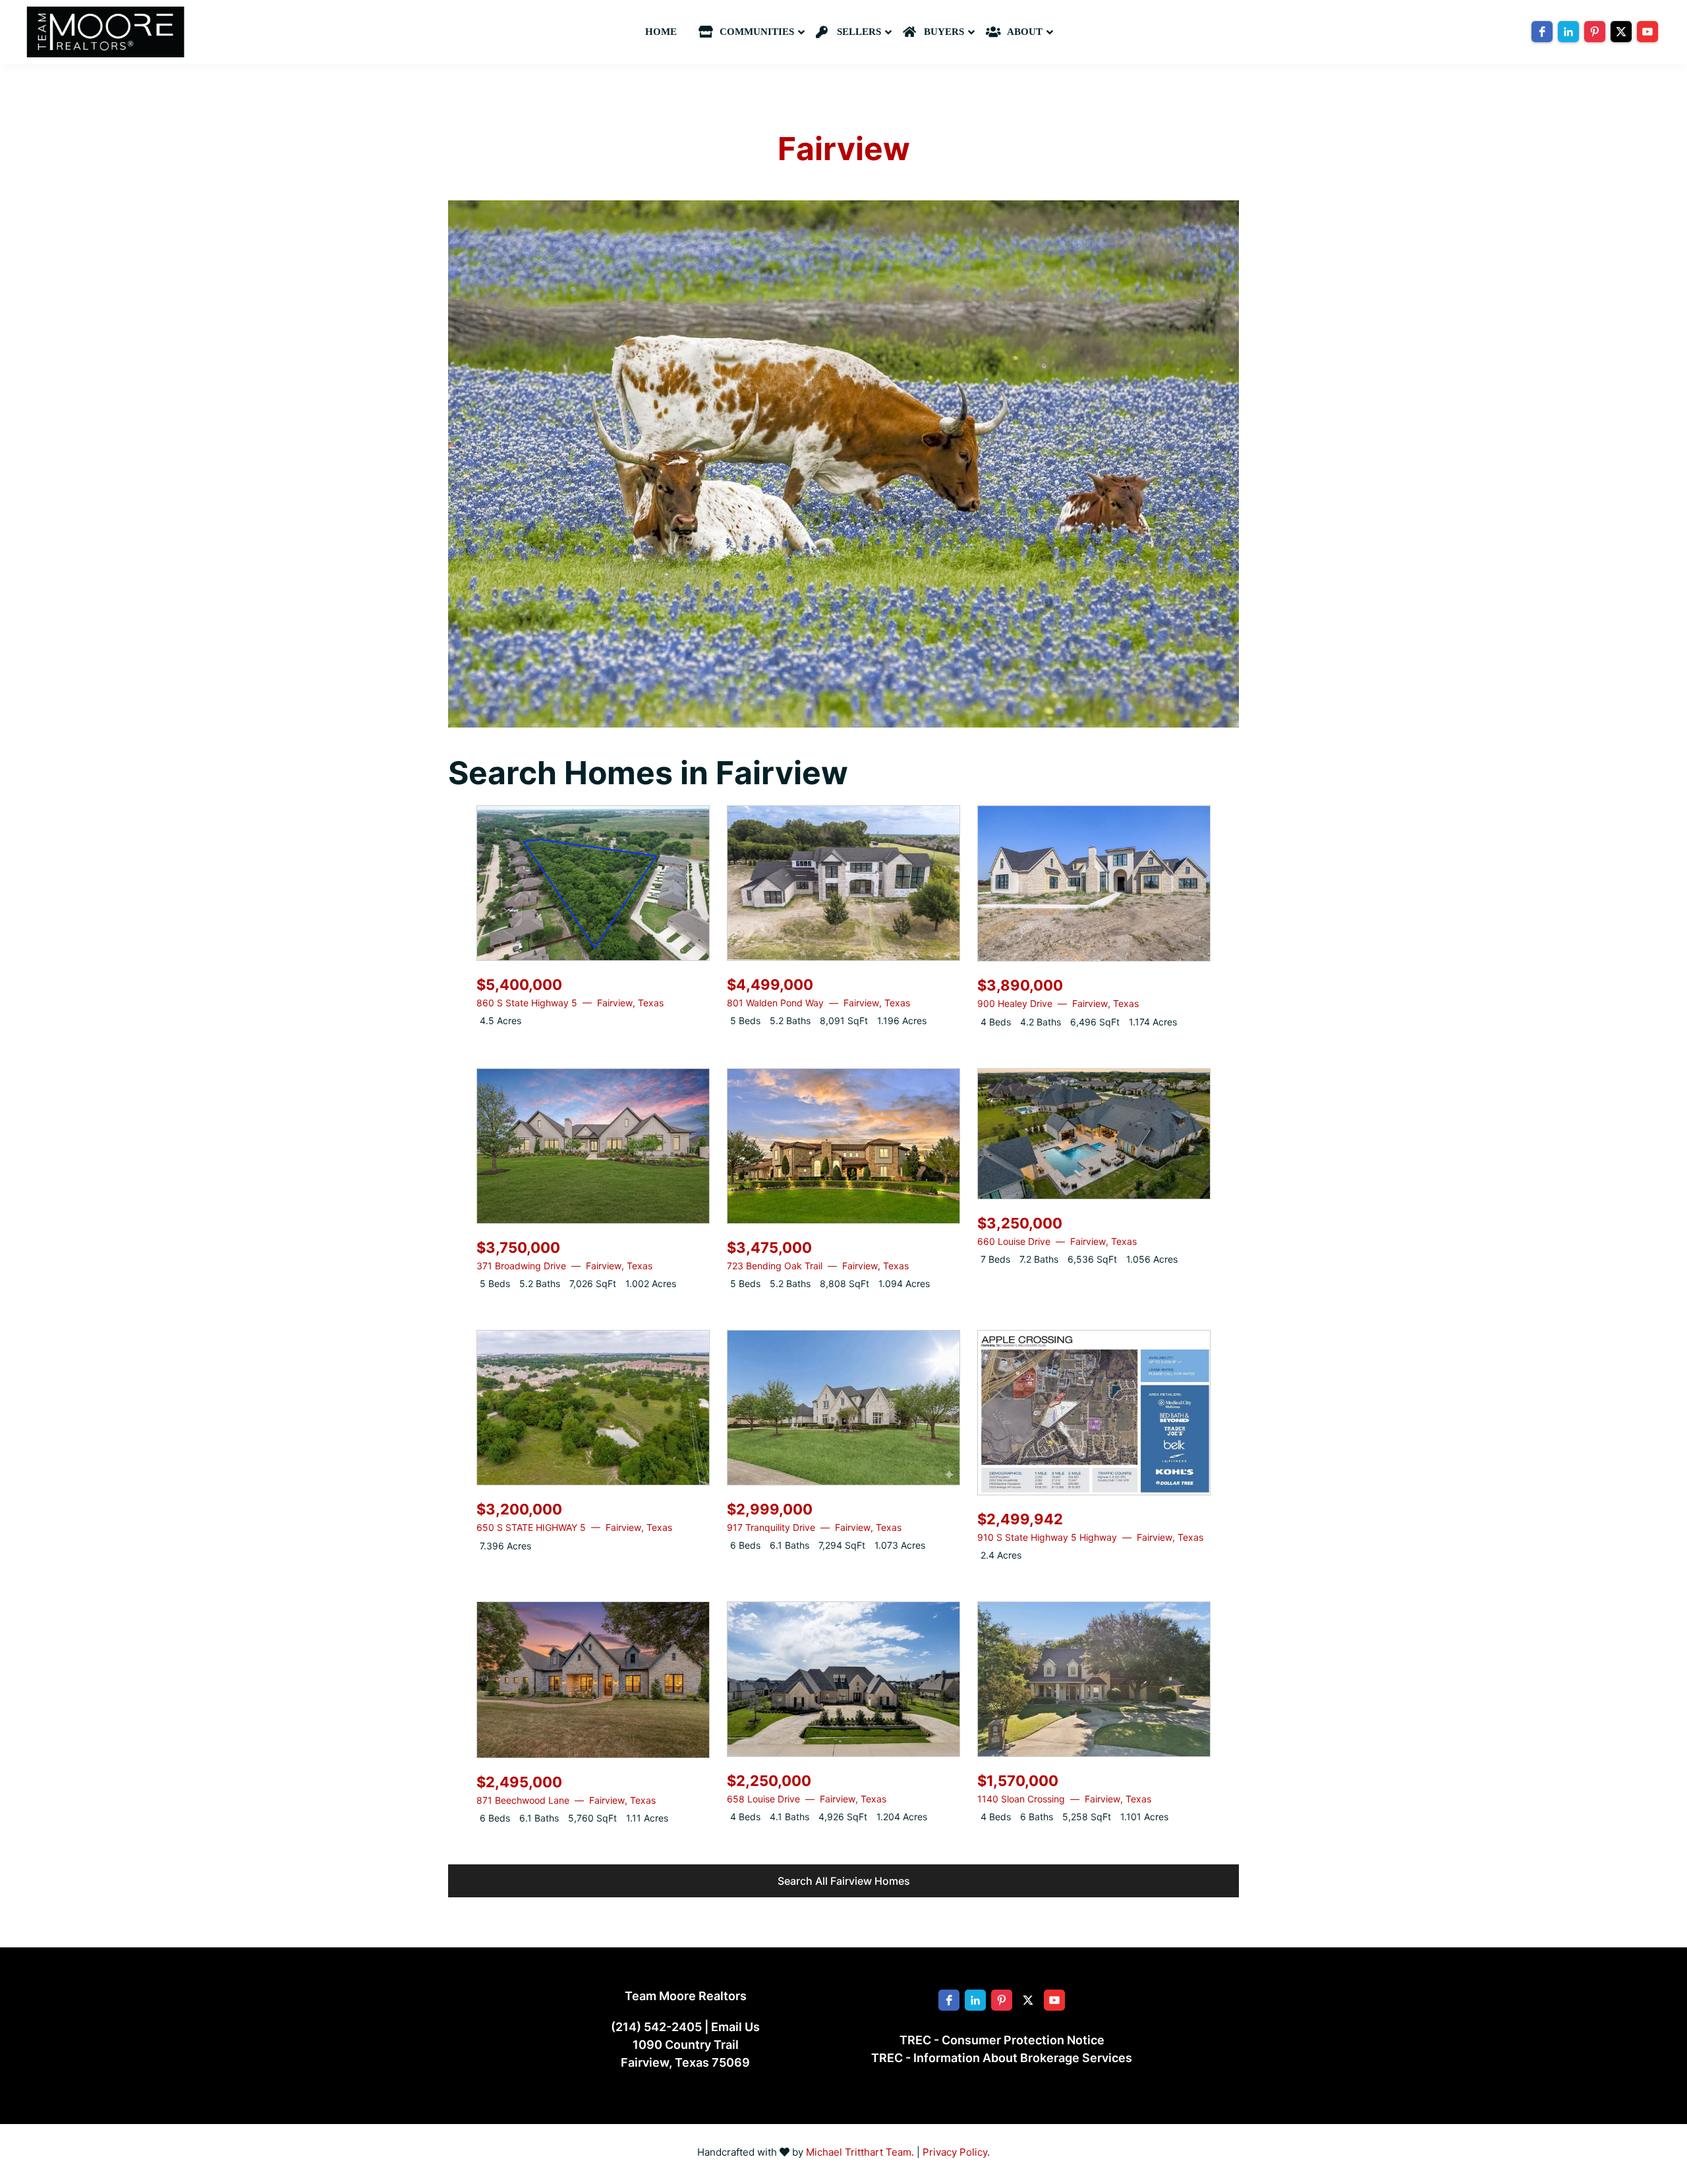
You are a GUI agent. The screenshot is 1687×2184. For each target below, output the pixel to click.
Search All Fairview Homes (844, 1881)
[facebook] (1542, 32)
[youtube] (1647, 32)
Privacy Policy (955, 2152)
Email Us (735, 2027)
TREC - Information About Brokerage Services (1002, 2058)
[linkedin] (1568, 32)
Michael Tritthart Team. (860, 2152)
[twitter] (1621, 32)
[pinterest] (1595, 32)
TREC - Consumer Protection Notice (1002, 2040)
